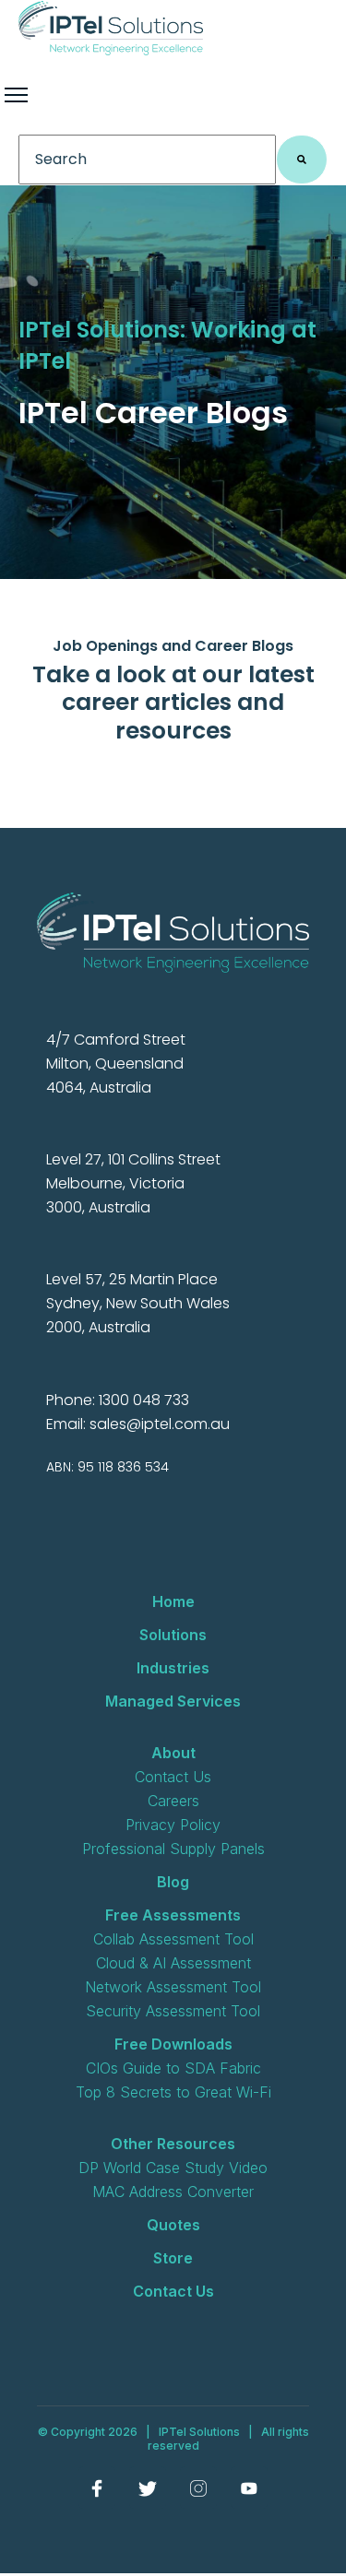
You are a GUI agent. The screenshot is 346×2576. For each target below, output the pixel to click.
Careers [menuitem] (173, 1801)
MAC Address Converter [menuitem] (173, 2192)
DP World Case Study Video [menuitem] (173, 2168)
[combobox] (147, 160)
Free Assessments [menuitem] (173, 1915)
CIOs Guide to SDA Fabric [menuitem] (173, 2068)
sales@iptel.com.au (160, 1424)
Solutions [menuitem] (173, 1635)
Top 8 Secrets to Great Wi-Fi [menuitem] (173, 2092)
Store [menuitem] (173, 2258)
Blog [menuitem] (173, 1882)
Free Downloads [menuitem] (173, 2044)
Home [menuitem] (173, 1601)
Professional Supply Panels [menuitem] (173, 1849)
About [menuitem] (173, 1753)
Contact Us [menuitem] (173, 1777)
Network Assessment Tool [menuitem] (173, 1987)
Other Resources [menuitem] (173, 2144)
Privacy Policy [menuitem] (173, 1825)
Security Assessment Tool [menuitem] (173, 2011)
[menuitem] (97, 2487)
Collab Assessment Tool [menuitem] (173, 1939)
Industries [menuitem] (173, 1668)
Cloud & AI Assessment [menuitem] (173, 1963)
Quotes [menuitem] (173, 2225)
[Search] (302, 160)
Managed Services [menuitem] (173, 1701)
